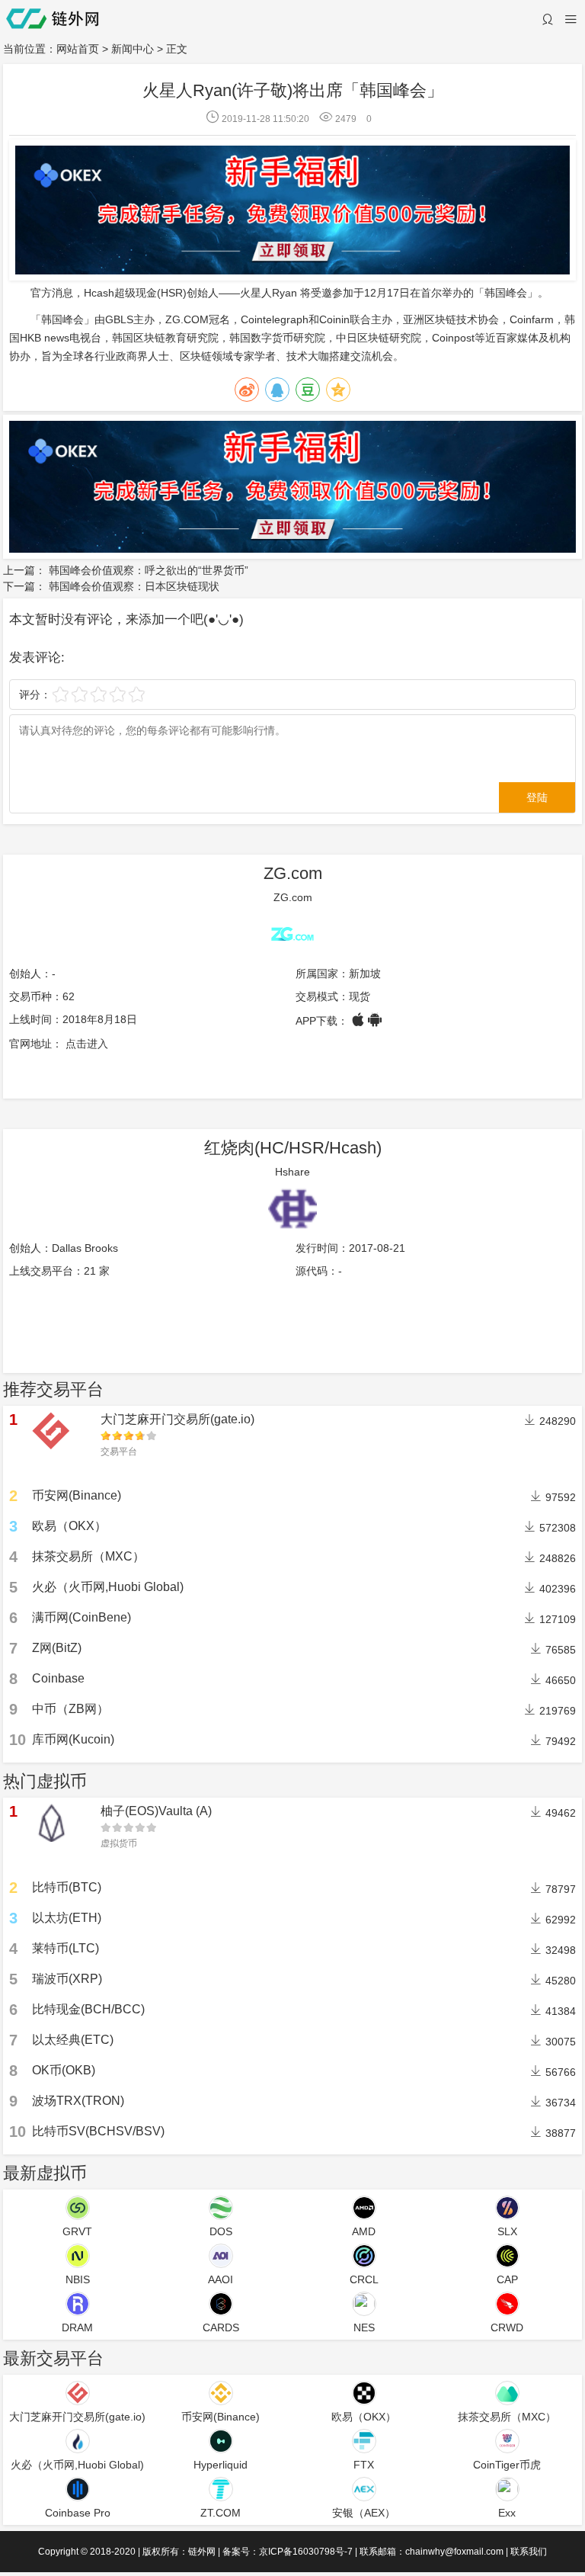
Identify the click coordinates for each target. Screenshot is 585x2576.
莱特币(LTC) (66, 1948)
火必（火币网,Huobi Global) (108, 1587)
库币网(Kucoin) (73, 1739)
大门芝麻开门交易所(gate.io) (177, 1419)
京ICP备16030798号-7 (306, 2552)
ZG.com (293, 873)
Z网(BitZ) (57, 1648)
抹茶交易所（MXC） (88, 1556)
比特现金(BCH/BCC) (88, 2009)
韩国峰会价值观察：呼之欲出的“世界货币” (149, 570)
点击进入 (87, 1044)
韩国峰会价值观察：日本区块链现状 (134, 586)
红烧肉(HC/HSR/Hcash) (293, 1148)
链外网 (202, 2552)
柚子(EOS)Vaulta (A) (156, 1811)
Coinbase (58, 1678)
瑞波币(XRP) (67, 1979)
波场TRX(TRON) (78, 2101)
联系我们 (529, 2552)
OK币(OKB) (64, 2070)
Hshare (292, 1172)
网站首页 (78, 49)
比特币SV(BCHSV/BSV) (98, 2131)
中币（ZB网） (70, 1709)
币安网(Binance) (77, 1495)
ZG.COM (187, 319)
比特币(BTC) (67, 1887)
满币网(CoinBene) (82, 1617)
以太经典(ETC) (73, 2040)
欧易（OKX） (69, 1526)
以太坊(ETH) (67, 1918)
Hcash (99, 293)
